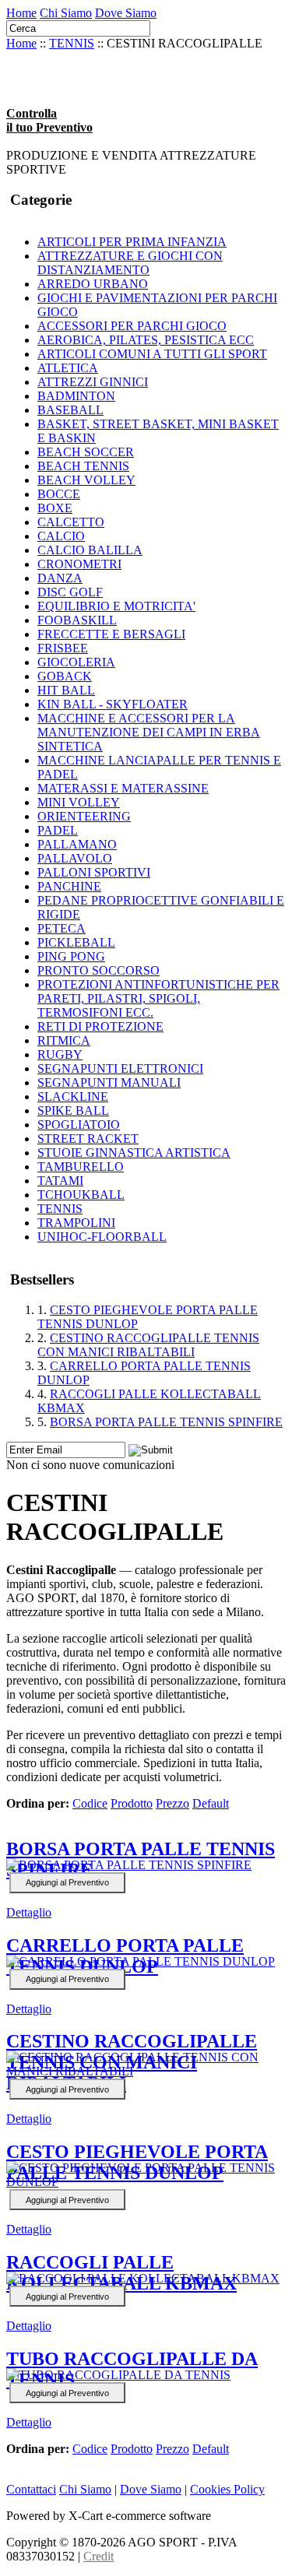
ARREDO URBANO (93, 284)
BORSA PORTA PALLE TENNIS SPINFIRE (166, 1422)
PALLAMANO (77, 844)
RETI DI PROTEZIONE (100, 1026)
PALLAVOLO (75, 858)
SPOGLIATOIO (79, 1125)
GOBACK (65, 676)
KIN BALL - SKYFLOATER (113, 704)
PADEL (58, 830)
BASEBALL (70, 410)
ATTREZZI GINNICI (93, 382)
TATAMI (60, 1181)
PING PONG (71, 956)
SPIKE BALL (73, 1111)
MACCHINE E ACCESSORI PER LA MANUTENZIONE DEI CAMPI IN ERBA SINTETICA (149, 732)
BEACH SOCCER (86, 452)
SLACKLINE (73, 1096)
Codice (90, 1803)
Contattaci (31, 2489)
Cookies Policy (227, 2489)
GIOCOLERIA (76, 662)
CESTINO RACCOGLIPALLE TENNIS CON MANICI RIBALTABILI (148, 1345)
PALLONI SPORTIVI (94, 872)
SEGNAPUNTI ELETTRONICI (120, 1068)
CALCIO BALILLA (90, 550)
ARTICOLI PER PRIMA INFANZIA (132, 242)
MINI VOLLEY (79, 802)
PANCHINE (69, 886)
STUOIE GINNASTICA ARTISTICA (134, 1153)
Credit (99, 2556)
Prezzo (172, 1803)
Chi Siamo (66, 13)
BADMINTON (76, 396)
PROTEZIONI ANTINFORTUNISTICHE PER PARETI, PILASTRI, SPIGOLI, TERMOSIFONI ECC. (158, 998)
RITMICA (64, 1040)
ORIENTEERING (84, 816)
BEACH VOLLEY (86, 480)
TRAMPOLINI (76, 1223)
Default (211, 1803)
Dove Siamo (126, 13)
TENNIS (72, 43)
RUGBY (60, 1054)
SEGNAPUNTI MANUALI (109, 1082)
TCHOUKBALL (81, 1195)
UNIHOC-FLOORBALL (102, 1237)
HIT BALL (66, 690)
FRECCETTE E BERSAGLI (111, 634)
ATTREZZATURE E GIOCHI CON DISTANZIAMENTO (130, 263)
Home (21, 13)
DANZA (60, 578)
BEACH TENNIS (83, 466)
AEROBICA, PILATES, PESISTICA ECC (146, 340)
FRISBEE (63, 648)
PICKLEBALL (76, 942)
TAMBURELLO (81, 1167)
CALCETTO (71, 522)
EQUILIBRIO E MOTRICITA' (116, 606)
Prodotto (132, 1803)
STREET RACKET (88, 1139)
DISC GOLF (70, 592)
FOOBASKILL (77, 620)
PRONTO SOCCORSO (99, 970)
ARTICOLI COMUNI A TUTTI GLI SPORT (152, 354)
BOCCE (59, 494)
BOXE (55, 508)
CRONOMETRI (79, 564)
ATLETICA (68, 368)
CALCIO (61, 536)
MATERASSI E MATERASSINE (123, 788)
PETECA (62, 928)
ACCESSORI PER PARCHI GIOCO (132, 326)
